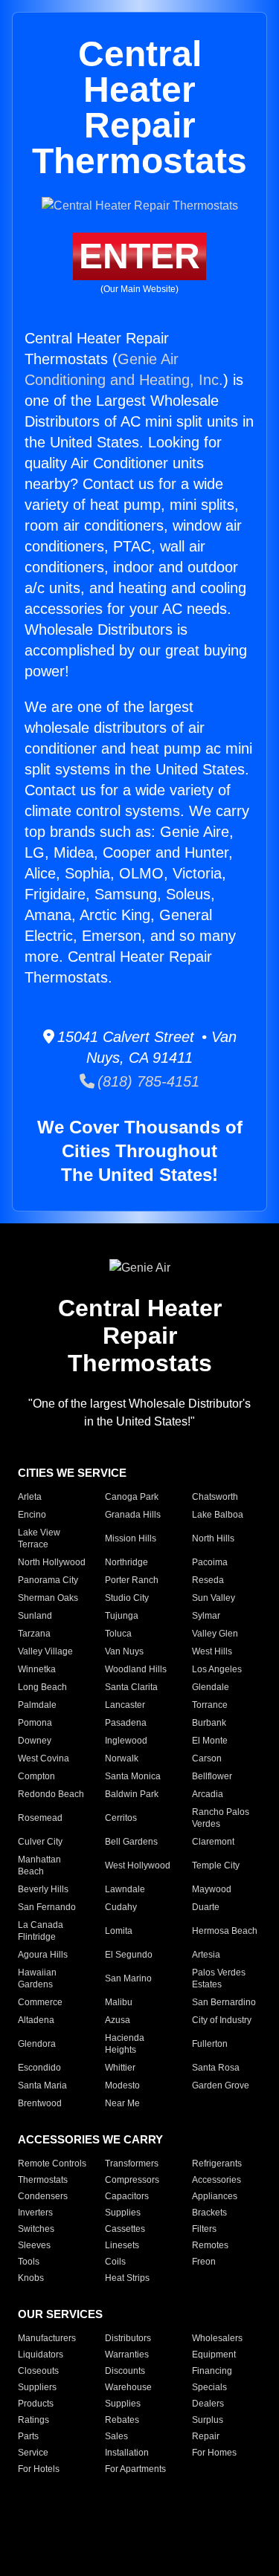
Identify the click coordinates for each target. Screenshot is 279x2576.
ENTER (139, 256)
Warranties (127, 2355)
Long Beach (42, 1687)
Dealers (208, 2404)
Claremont (213, 1842)
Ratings (33, 2420)
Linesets (122, 2245)
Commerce (40, 2002)
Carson (207, 1758)
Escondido (39, 2068)
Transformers (132, 2164)
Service (33, 2453)
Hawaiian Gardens (37, 1978)
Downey (35, 1741)
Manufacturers (47, 2338)
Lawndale (125, 1889)
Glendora (37, 2044)
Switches (36, 2229)
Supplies (123, 2213)
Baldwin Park (132, 1794)
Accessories (217, 2180)
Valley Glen (215, 1634)
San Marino (128, 1978)
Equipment (214, 2355)
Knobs (31, 2278)
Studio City (127, 1598)
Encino (32, 1515)
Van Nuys (124, 1651)
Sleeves (34, 2245)
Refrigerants (217, 2164)
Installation (127, 2453)
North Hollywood (52, 1562)
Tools (29, 2262)
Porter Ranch (132, 1580)
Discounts (125, 2371)
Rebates (122, 2420)
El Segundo (129, 1955)
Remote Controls (52, 2164)
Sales (116, 2436)
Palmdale (37, 1705)
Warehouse (128, 2387)
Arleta (30, 1497)
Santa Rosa (216, 2068)
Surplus (208, 2420)
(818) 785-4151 (147, 1081)
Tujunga (122, 1616)
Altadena (36, 2020)
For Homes (214, 2453)
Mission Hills (131, 1538)
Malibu (119, 2002)
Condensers (43, 2196)
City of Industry (222, 2020)
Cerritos (121, 1818)
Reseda (208, 1580)
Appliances (215, 2196)
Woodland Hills (136, 1669)
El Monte (210, 1741)
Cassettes (125, 2229)
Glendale (211, 1687)
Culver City (40, 1842)
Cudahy (121, 1907)
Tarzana (34, 1634)
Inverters (35, 2213)
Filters (204, 2229)
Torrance (210, 1705)
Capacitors (127, 2196)
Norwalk (122, 1758)
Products (36, 2404)
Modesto (122, 2085)
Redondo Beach (51, 1794)
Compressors (132, 2180)
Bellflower (212, 1776)
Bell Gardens (131, 1842)
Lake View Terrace (39, 1538)
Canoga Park (132, 1497)
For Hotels (39, 2469)
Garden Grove (221, 2085)
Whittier (120, 2068)
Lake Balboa (218, 1515)
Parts (28, 2436)
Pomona (35, 1723)
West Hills (212, 1651)
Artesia (206, 1955)
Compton (36, 1776)
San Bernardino (224, 2002)
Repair (206, 2436)
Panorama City (48, 1580)
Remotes (210, 2245)
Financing (212, 2371)
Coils (115, 2262)
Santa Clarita (131, 1687)
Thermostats (43, 2180)
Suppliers (37, 2387)
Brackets (209, 2213)
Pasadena (126, 1723)
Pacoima (210, 1562)
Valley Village (45, 1651)
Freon (204, 2262)
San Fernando (47, 1907)
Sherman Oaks (48, 1598)
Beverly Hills (43, 1889)
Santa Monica (133, 1776)
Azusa (118, 2020)
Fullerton (210, 2044)
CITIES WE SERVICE (72, 1473)
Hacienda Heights (125, 2044)
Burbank (209, 1723)
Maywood (212, 1889)
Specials (209, 2387)
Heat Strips (127, 2278)
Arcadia (208, 1794)
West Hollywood (138, 1865)
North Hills (213, 1538)
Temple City (216, 1865)
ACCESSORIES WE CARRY (90, 2139)
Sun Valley (214, 1598)
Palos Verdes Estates (219, 1978)
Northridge (126, 1562)
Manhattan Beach (39, 1865)
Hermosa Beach (225, 1931)
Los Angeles (217, 1669)
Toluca (118, 1634)
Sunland (35, 1616)
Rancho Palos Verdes (221, 1818)
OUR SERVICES (60, 2314)
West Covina (44, 1758)
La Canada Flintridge (41, 1931)
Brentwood (40, 2103)
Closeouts (38, 2371)
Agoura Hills (43, 1955)
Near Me (122, 2103)
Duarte (206, 1907)
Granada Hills (133, 1515)
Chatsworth (215, 1497)
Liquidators (41, 2355)
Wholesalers (217, 2338)
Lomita (119, 1931)
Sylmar (206, 1616)
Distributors (128, 2338)
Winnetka (37, 1669)
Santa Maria (42, 2085)
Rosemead (40, 1818)
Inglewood (126, 1741)
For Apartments (135, 2469)
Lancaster (125, 1705)
